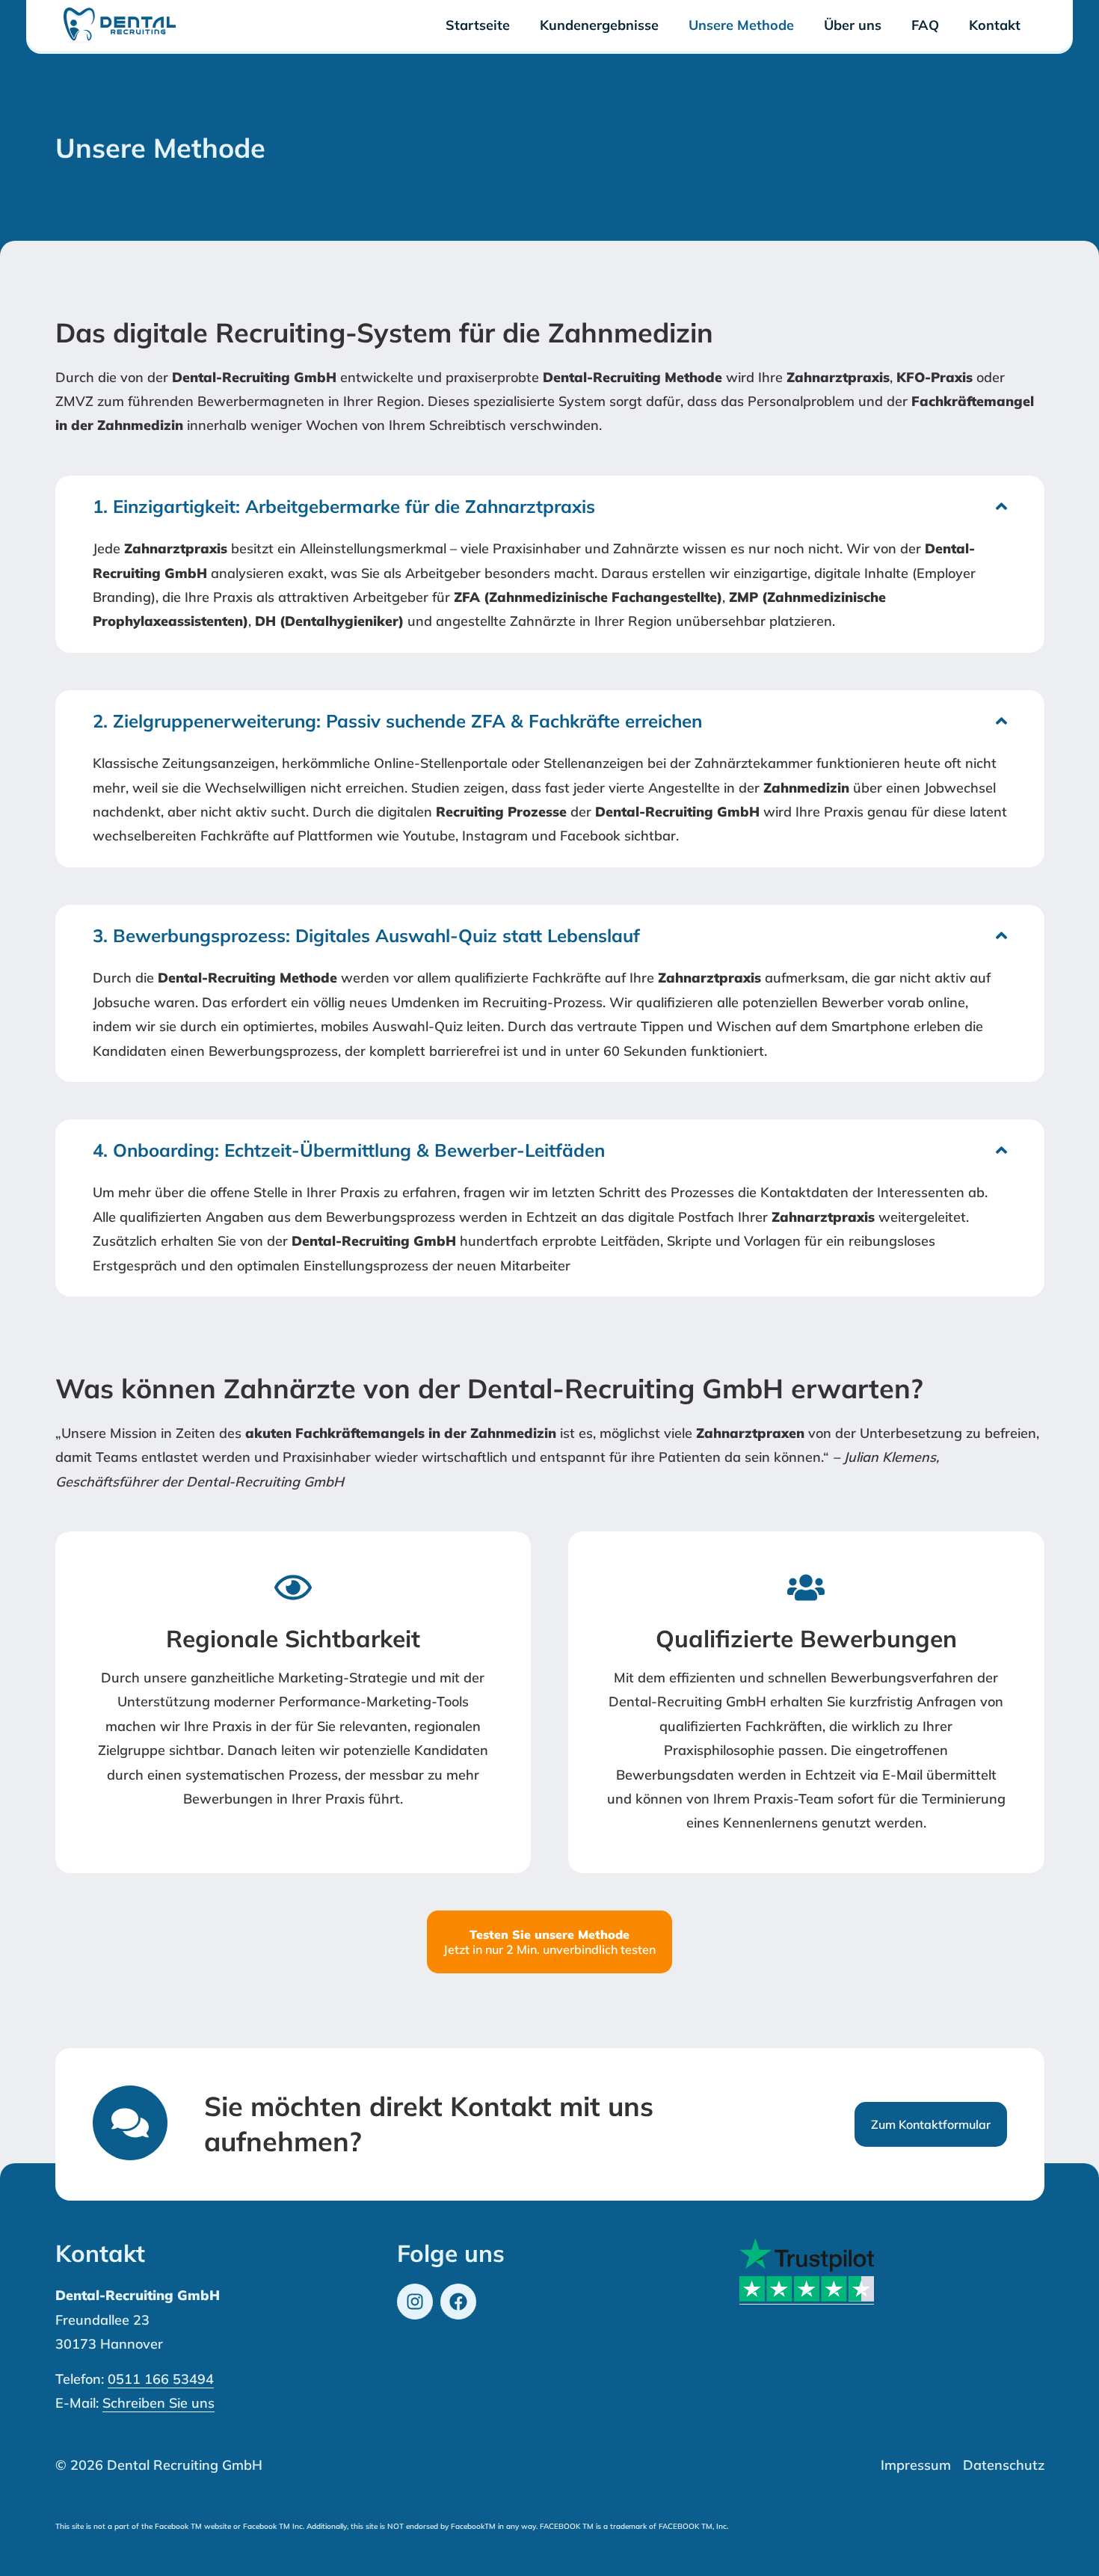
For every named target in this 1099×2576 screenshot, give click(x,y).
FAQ (925, 25)
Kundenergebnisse (599, 25)
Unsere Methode (741, 25)
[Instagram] (415, 2302)
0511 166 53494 (161, 2379)
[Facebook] (458, 2302)
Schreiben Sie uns (158, 2403)
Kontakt (995, 25)
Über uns (853, 25)
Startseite (478, 25)
